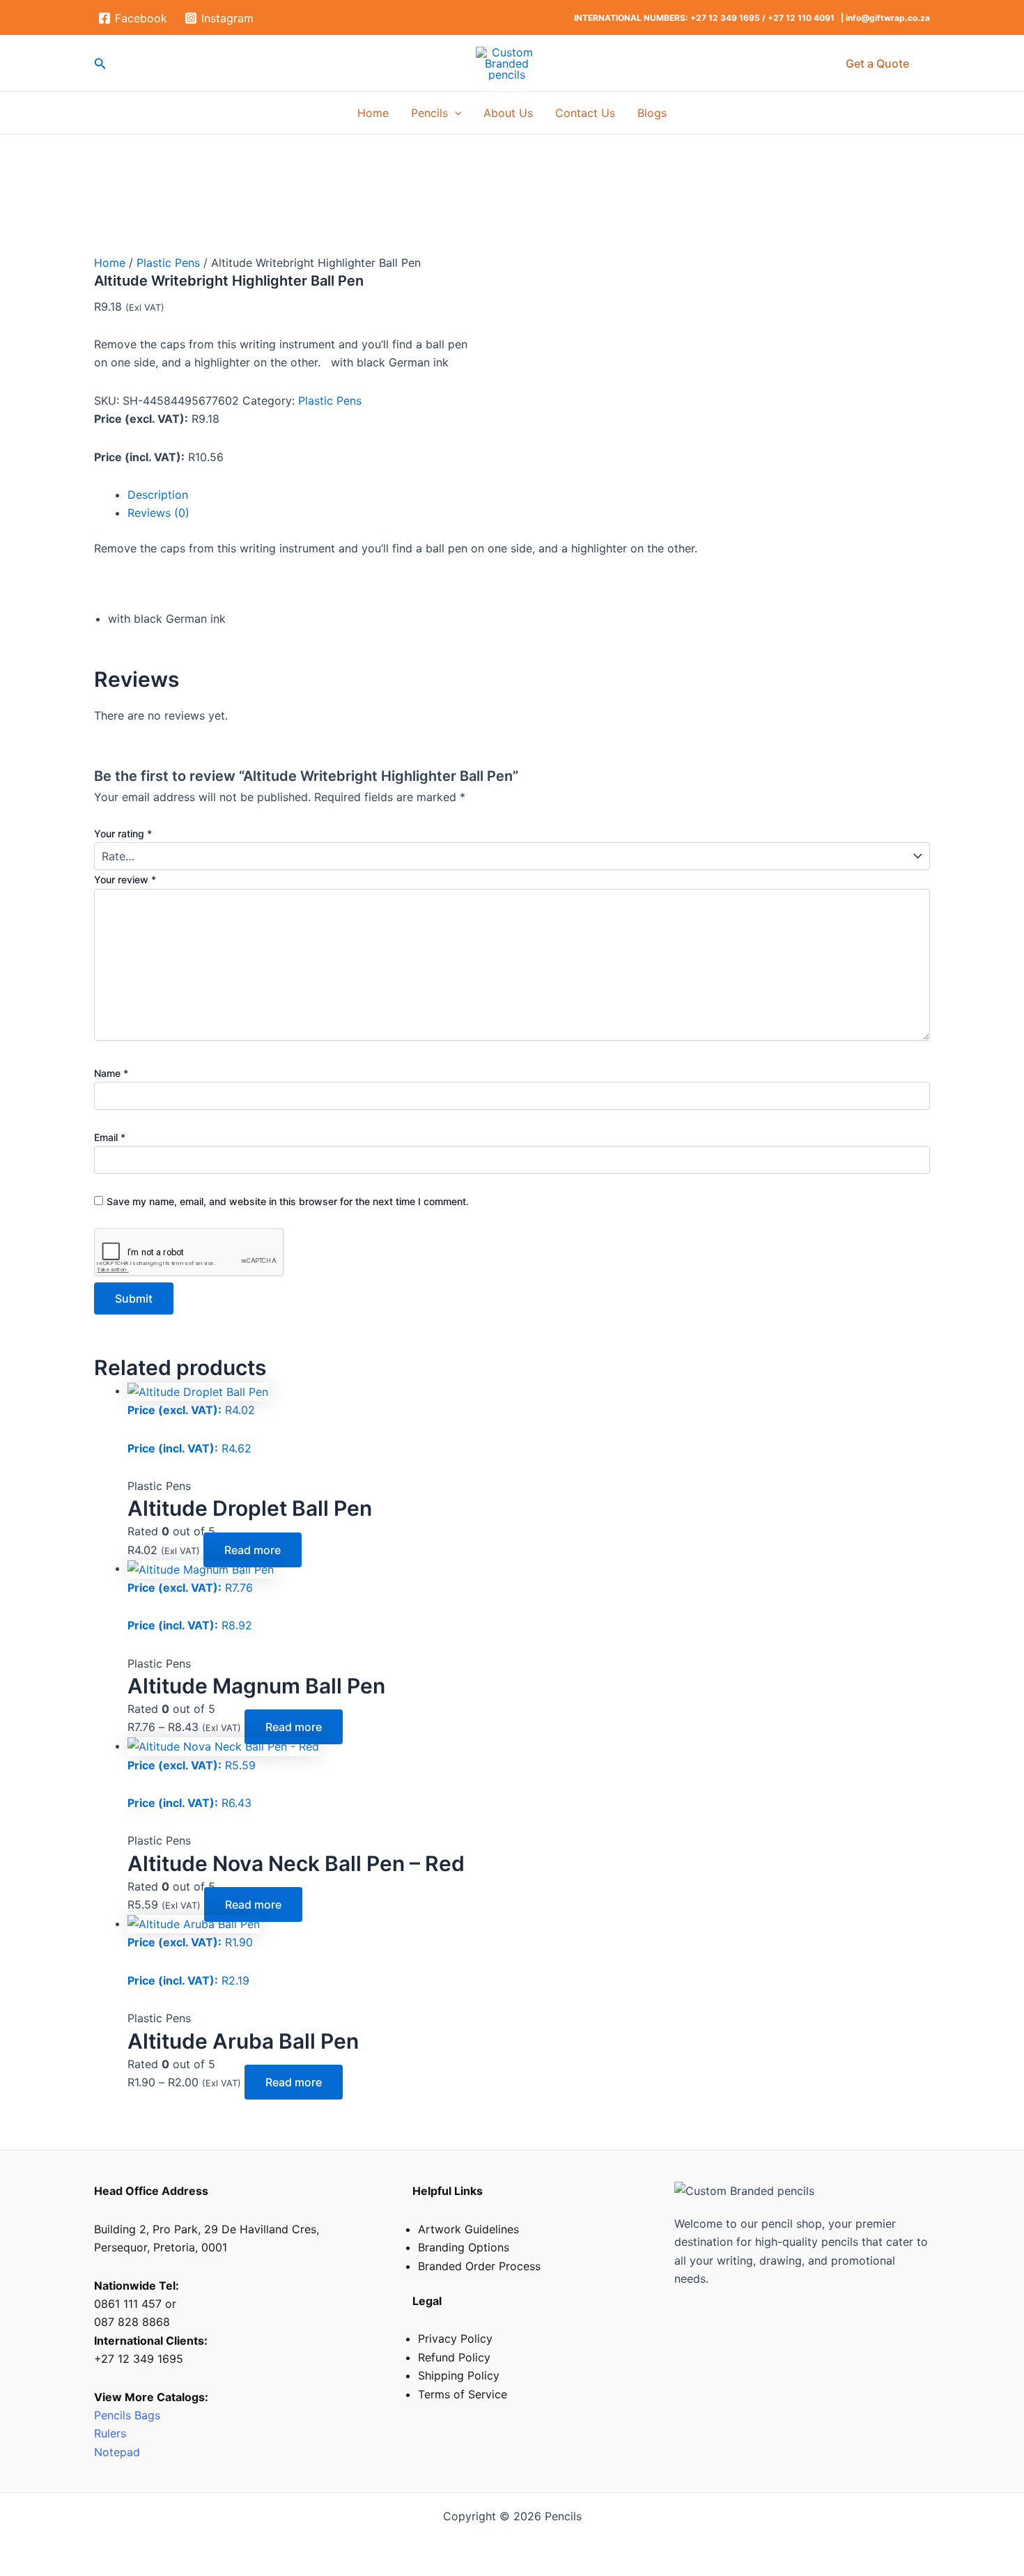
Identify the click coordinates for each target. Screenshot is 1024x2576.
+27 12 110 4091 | (807, 18)
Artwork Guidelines (468, 2229)
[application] (455, 113)
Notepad (117, 2452)
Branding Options (464, 2247)
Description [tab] (158, 495)
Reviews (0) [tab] (158, 513)
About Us (508, 113)
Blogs (652, 113)
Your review (125, 879)
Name (111, 1073)
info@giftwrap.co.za (888, 18)
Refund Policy (454, 2357)
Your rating (123, 833)
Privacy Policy (455, 2338)
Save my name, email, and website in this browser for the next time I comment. (288, 1201)
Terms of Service (463, 2394)
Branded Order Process (479, 2266)
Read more (253, 1550)
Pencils (429, 113)
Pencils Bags (127, 2415)
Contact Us (585, 113)
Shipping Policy (459, 2375)
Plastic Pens (168, 263)
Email (110, 1137)
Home (373, 113)
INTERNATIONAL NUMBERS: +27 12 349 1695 (667, 18)
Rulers (112, 2433)
